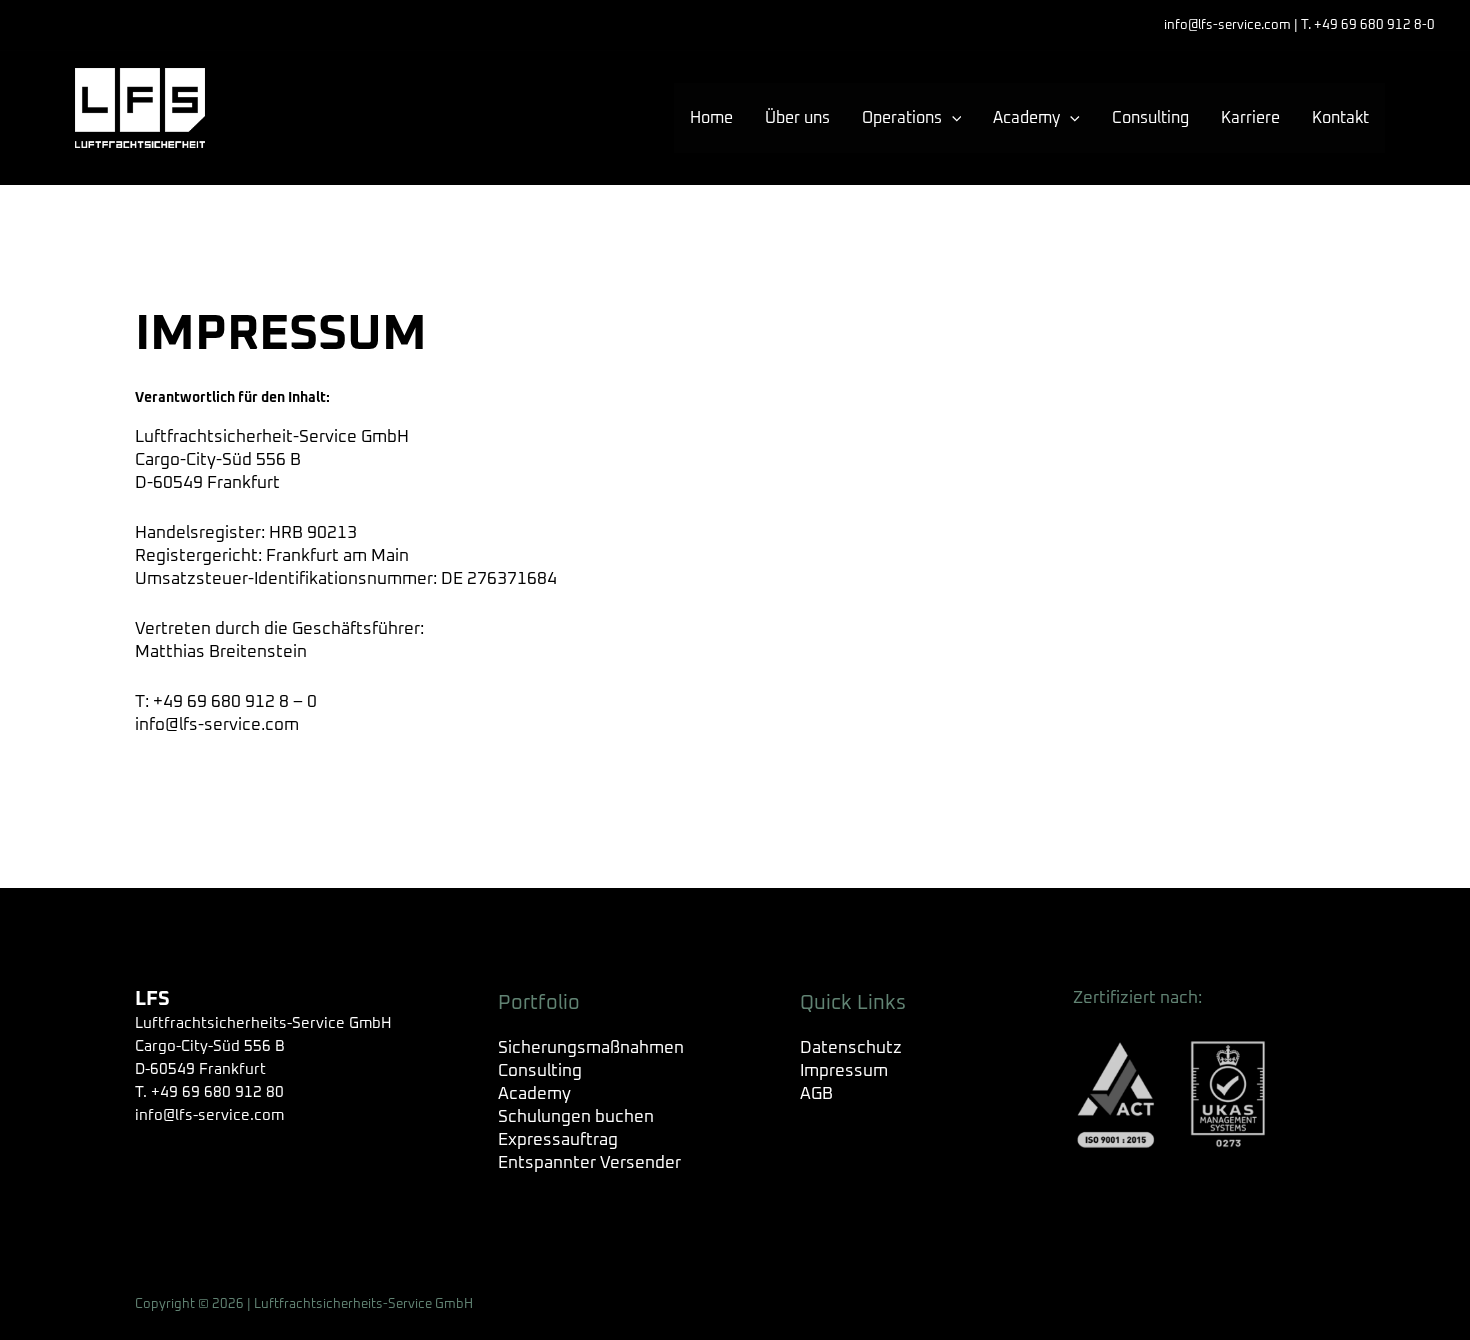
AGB (816, 1094)
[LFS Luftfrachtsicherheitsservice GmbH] (140, 108)
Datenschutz (851, 1048)
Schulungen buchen (576, 1117)
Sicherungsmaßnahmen (591, 1048)
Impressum (844, 1071)
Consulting (540, 1071)
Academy (534, 1094)
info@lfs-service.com (217, 725)
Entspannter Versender (589, 1163)
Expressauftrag (558, 1140)
